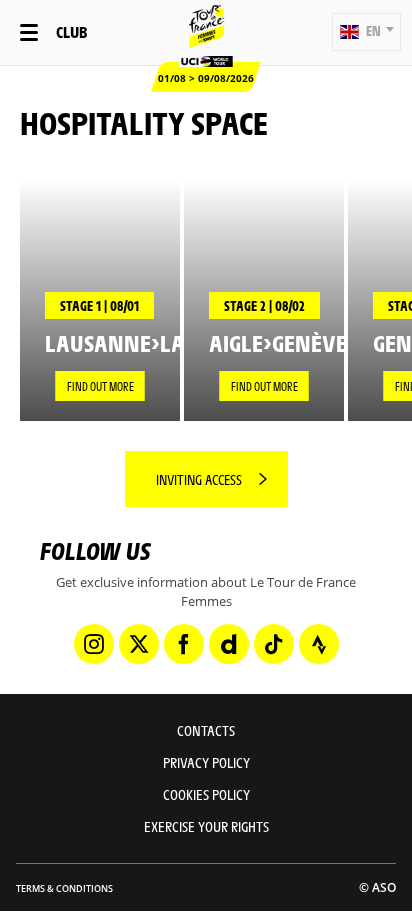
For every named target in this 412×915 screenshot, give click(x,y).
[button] (366, 32)
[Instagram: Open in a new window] (94, 644)
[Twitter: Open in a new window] (139, 644)
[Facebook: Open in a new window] (184, 644)
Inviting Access (199, 479)
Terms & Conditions (64, 888)
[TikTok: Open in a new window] (274, 644)
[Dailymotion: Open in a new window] (229, 644)
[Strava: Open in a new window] (319, 644)
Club (71, 31)
